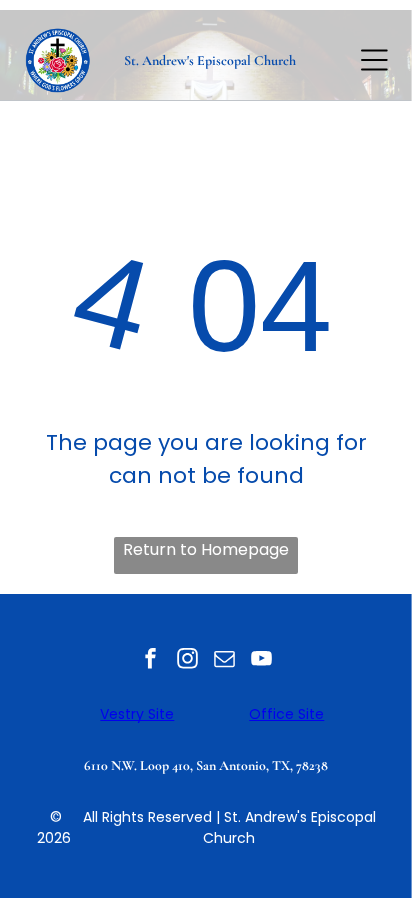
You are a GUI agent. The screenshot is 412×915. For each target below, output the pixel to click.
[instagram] (188, 661)
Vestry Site (137, 714)
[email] (225, 661)
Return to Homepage (206, 549)
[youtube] (262, 661)
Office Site (286, 714)
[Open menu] (374, 60)
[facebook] (151, 661)
